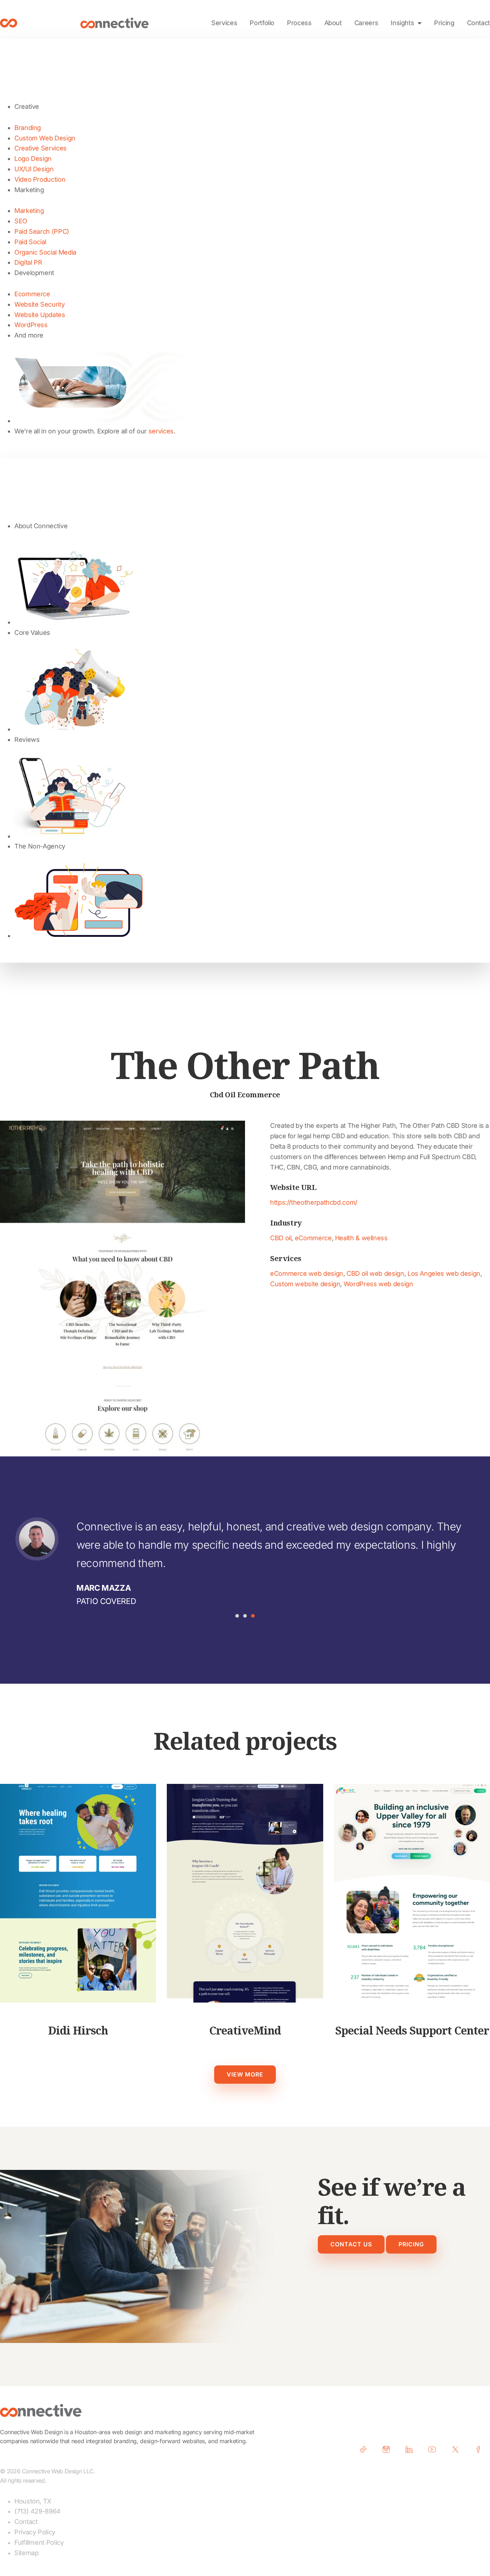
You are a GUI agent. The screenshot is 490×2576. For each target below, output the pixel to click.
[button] (237, 1616)
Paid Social (30, 242)
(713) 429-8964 (37, 2511)
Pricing (444, 23)
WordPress (31, 325)
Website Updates (40, 315)
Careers (366, 23)
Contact (479, 23)
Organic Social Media (45, 252)
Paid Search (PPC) (42, 231)
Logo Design (33, 159)
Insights (402, 23)
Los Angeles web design (444, 1273)
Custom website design (305, 1284)
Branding (28, 128)
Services (224, 23)
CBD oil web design (375, 1273)
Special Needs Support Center (412, 2030)
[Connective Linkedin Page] (412, 2449)
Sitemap (26, 2553)
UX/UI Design (34, 169)
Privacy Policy (35, 2532)
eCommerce (313, 1238)
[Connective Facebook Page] (481, 2449)
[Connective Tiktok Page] (366, 2449)
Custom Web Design (45, 138)
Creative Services (41, 148)
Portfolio (262, 23)
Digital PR (28, 262)
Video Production (40, 179)
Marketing (29, 211)
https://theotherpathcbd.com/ (314, 1202)
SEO (21, 221)
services (161, 431)
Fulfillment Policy (39, 2542)
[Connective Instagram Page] (389, 2449)
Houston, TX (33, 2501)
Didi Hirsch (78, 2030)
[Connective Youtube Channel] (435, 2449)
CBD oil (281, 1238)
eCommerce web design (307, 1273)
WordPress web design (378, 1284)
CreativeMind (245, 2030)
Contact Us (351, 2244)
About (333, 23)
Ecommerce (32, 294)
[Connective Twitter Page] (458, 2449)
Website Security (39, 304)
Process (299, 23)
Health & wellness (361, 1238)
